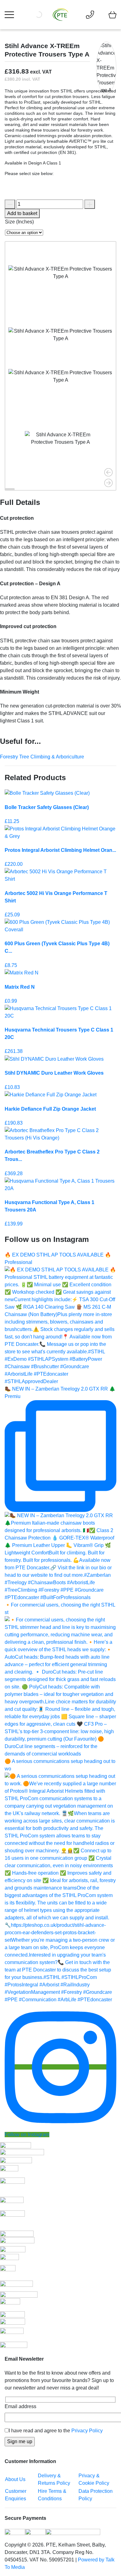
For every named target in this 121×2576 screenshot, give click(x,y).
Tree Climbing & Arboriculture (52, 757)
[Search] (47, 15)
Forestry (10, 757)
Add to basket (22, 213)
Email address (20, 2406)
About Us (15, 2479)
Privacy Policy (87, 2431)
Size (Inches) (19, 222)
